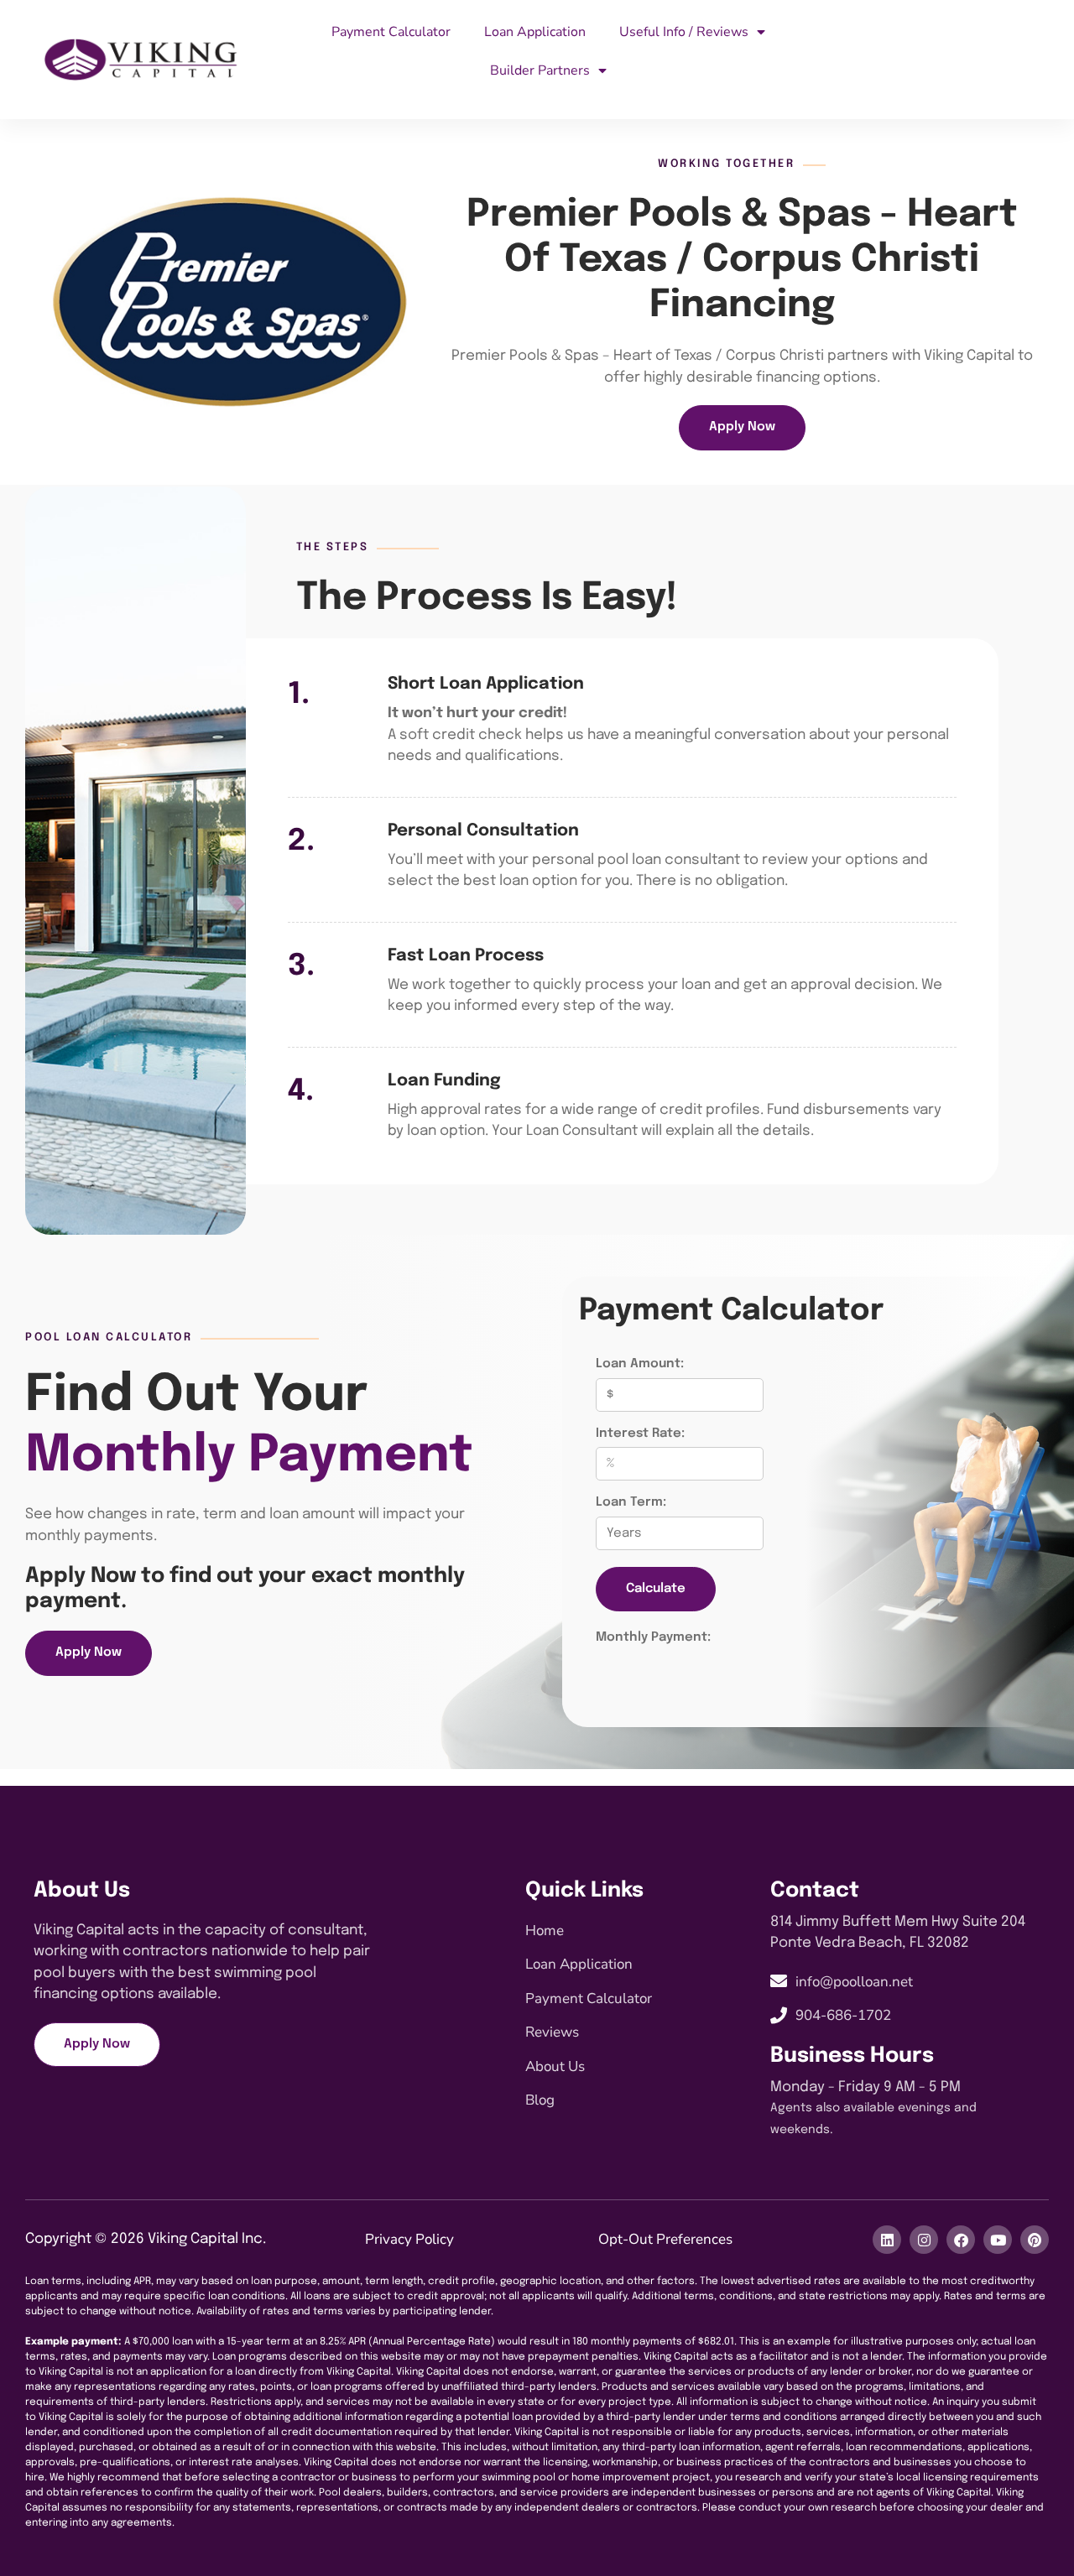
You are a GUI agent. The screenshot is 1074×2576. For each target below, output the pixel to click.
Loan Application (535, 32)
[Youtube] (998, 2240)
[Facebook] (961, 2240)
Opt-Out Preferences (665, 2239)
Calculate (656, 1589)
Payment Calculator (391, 32)
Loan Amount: (640, 1364)
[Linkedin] (887, 2240)
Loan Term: (631, 1502)
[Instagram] (924, 2240)
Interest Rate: (640, 1434)
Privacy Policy (409, 2239)
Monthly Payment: (653, 1637)
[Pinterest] (1035, 2240)
